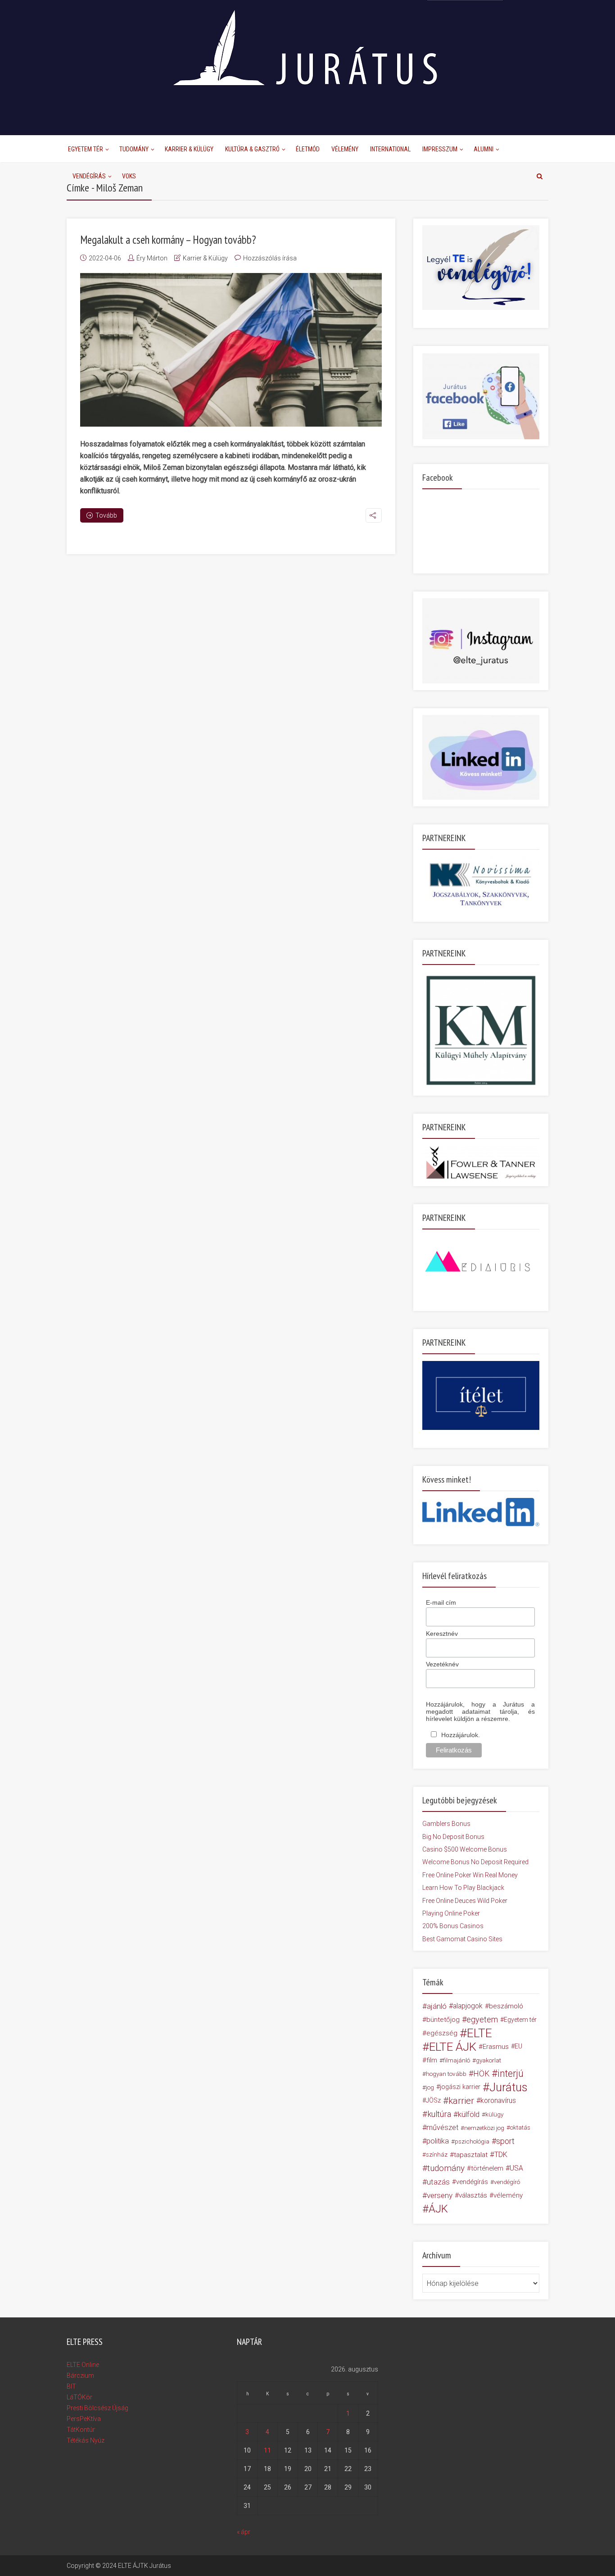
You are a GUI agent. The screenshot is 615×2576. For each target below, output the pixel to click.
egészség (442, 2033)
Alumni (484, 149)
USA (516, 2168)
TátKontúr (81, 2430)
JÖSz (433, 2100)
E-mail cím (441, 1602)
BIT (71, 2386)
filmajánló (457, 2060)
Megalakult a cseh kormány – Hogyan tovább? (168, 240)
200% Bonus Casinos (453, 1926)
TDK (501, 2155)
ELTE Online (83, 2365)
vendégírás (472, 2182)
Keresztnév (442, 1634)
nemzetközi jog (484, 2128)
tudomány (446, 2168)
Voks (129, 176)
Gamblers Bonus (446, 1824)
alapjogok (468, 2006)
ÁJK (438, 2209)
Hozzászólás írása (270, 258)
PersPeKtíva (84, 2419)
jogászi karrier (460, 2087)
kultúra (439, 2114)
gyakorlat (488, 2060)
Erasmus (496, 2047)
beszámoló (506, 2006)
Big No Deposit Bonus (453, 1837)
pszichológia (472, 2141)
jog (430, 2087)
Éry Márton (152, 258)
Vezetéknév (442, 1664)
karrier (461, 2101)
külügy (494, 2114)
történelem (487, 2168)
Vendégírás (89, 176)
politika (438, 2141)
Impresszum (440, 149)
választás (473, 2195)
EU (518, 2046)
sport (505, 2141)
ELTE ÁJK (453, 2047)
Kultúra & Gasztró (252, 149)
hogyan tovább (446, 2074)
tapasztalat (471, 2155)
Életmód (308, 149)
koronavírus (498, 2100)
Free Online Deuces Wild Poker (465, 1901)
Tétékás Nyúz (86, 2440)
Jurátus (509, 2087)
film (432, 2060)
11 (267, 2450)
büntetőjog (443, 2020)
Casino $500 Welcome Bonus (465, 1849)
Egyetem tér (520, 2020)
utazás (438, 2182)
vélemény (508, 2195)
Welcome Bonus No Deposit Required (475, 1862)
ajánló (437, 2006)
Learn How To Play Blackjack (463, 1888)
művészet (442, 2128)
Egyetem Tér (86, 149)
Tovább (106, 515)
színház (437, 2155)
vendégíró (507, 2182)
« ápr (244, 2532)
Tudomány (134, 149)
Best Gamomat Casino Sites (462, 1939)
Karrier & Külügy (189, 149)
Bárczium (80, 2376)
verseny (440, 2195)
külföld (469, 2114)
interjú (511, 2074)
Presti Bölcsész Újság (97, 2408)
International (390, 149)
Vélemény (345, 149)
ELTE (479, 2033)
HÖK (481, 2074)
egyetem (482, 2019)
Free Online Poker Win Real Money (470, 1875)
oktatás (520, 2128)
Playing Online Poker (451, 1913)
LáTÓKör (79, 2397)
